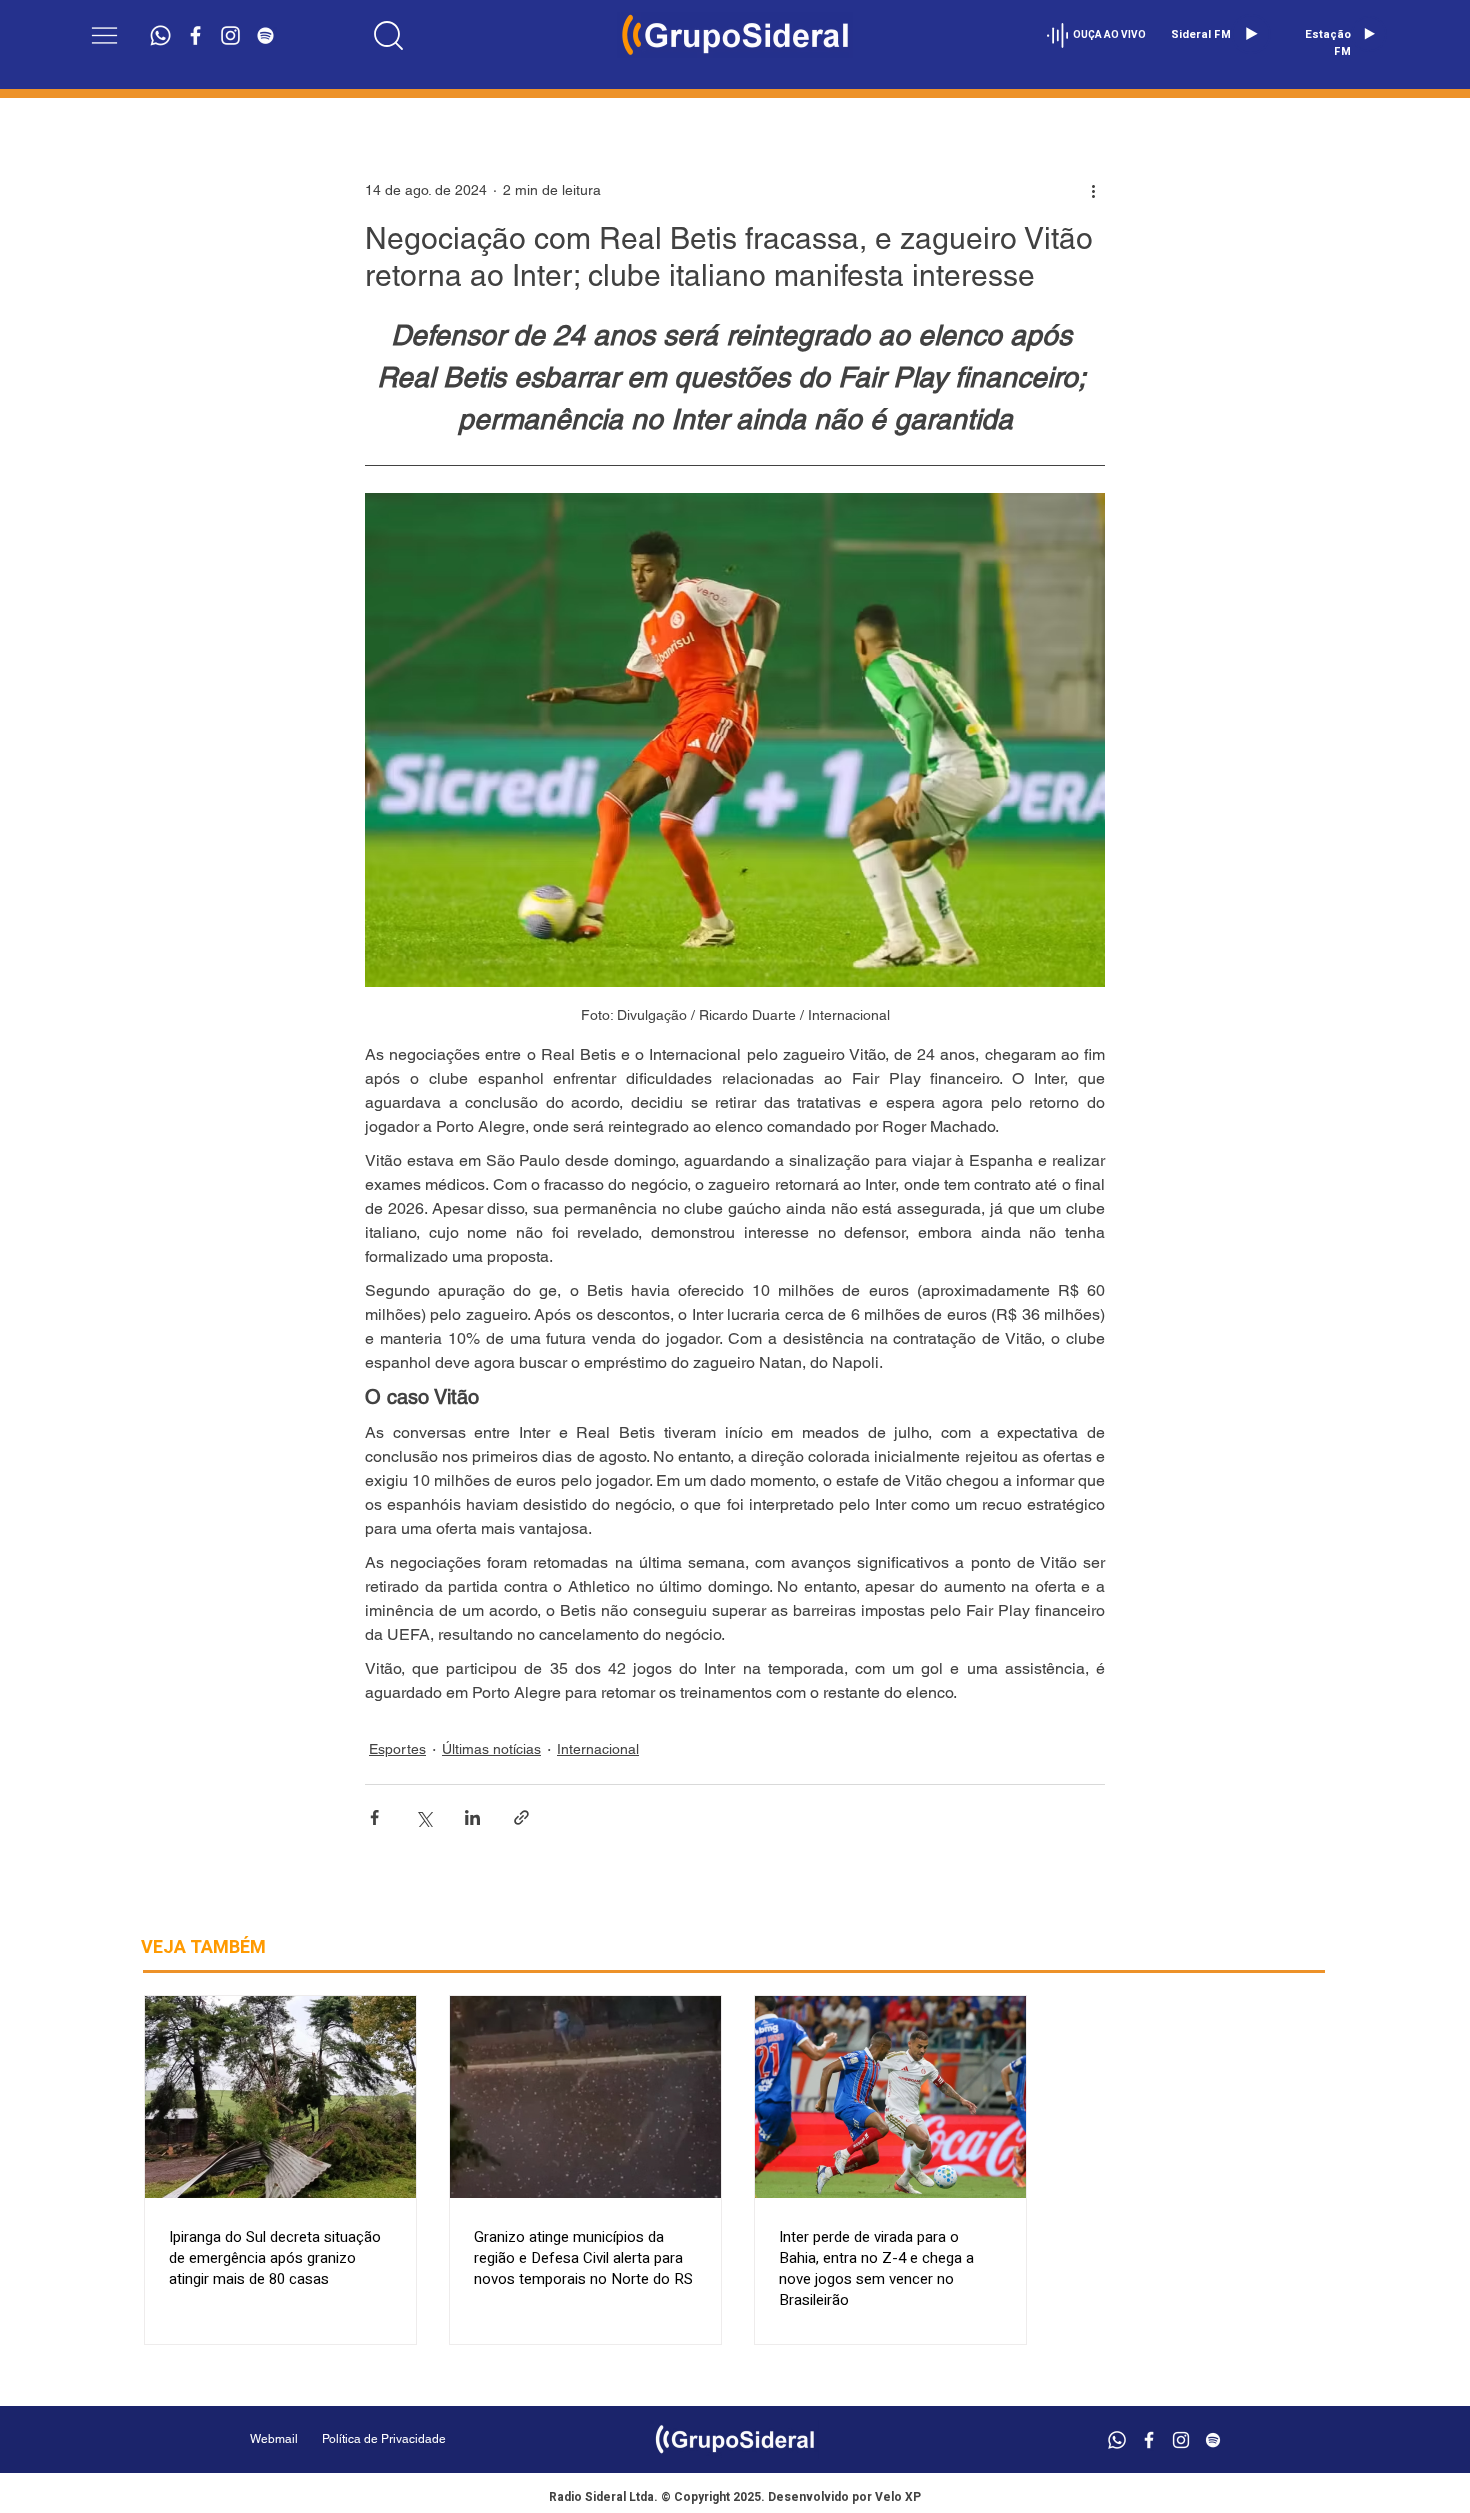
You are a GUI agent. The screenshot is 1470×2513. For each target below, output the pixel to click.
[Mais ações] (1093, 190)
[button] (104, 35)
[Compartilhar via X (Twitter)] (423, 1817)
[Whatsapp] (160, 35)
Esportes (397, 1749)
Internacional (598, 1749)
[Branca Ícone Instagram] (230, 35)
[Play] (1251, 34)
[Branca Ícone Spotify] (265, 35)
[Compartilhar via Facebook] (374, 1817)
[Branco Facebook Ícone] (195, 35)
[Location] (389, 35)
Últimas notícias (491, 1749)
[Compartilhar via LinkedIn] (472, 1817)
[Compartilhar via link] (521, 1817)
